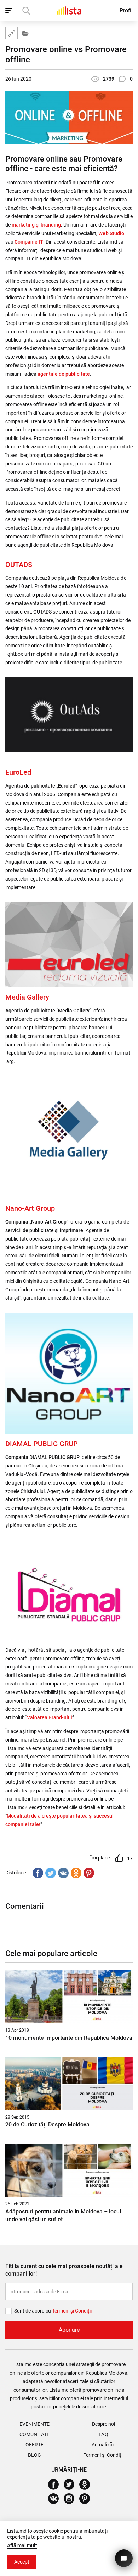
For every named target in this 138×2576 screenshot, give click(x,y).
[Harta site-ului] (11, 33)
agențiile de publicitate (64, 374)
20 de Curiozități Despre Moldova (47, 2125)
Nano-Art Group (30, 1208)
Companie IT (29, 242)
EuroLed (18, 772)
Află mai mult (22, 2545)
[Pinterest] (89, 1872)
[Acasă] (69, 10)
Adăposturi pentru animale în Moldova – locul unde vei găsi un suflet (63, 2215)
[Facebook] (38, 1872)
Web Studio (111, 233)
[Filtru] (25, 33)
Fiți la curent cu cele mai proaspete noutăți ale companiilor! (64, 2270)
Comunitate (34, 2434)
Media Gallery (27, 997)
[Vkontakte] (63, 1872)
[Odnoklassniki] (76, 1872)
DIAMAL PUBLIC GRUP (42, 1444)
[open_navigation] (10, 11)
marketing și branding (36, 225)
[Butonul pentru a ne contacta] (124, 2558)
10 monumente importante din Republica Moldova (69, 2038)
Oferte (34, 2445)
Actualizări (103, 2445)
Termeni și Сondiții (72, 2311)
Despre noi (103, 2424)
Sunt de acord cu (33, 2311)
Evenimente (34, 2424)
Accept (22, 2562)
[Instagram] (72, 2499)
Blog (34, 2455)
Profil (126, 10)
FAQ (103, 2434)
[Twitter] (51, 1872)
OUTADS (19, 565)
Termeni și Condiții (103, 2455)
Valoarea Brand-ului (50, 1717)
